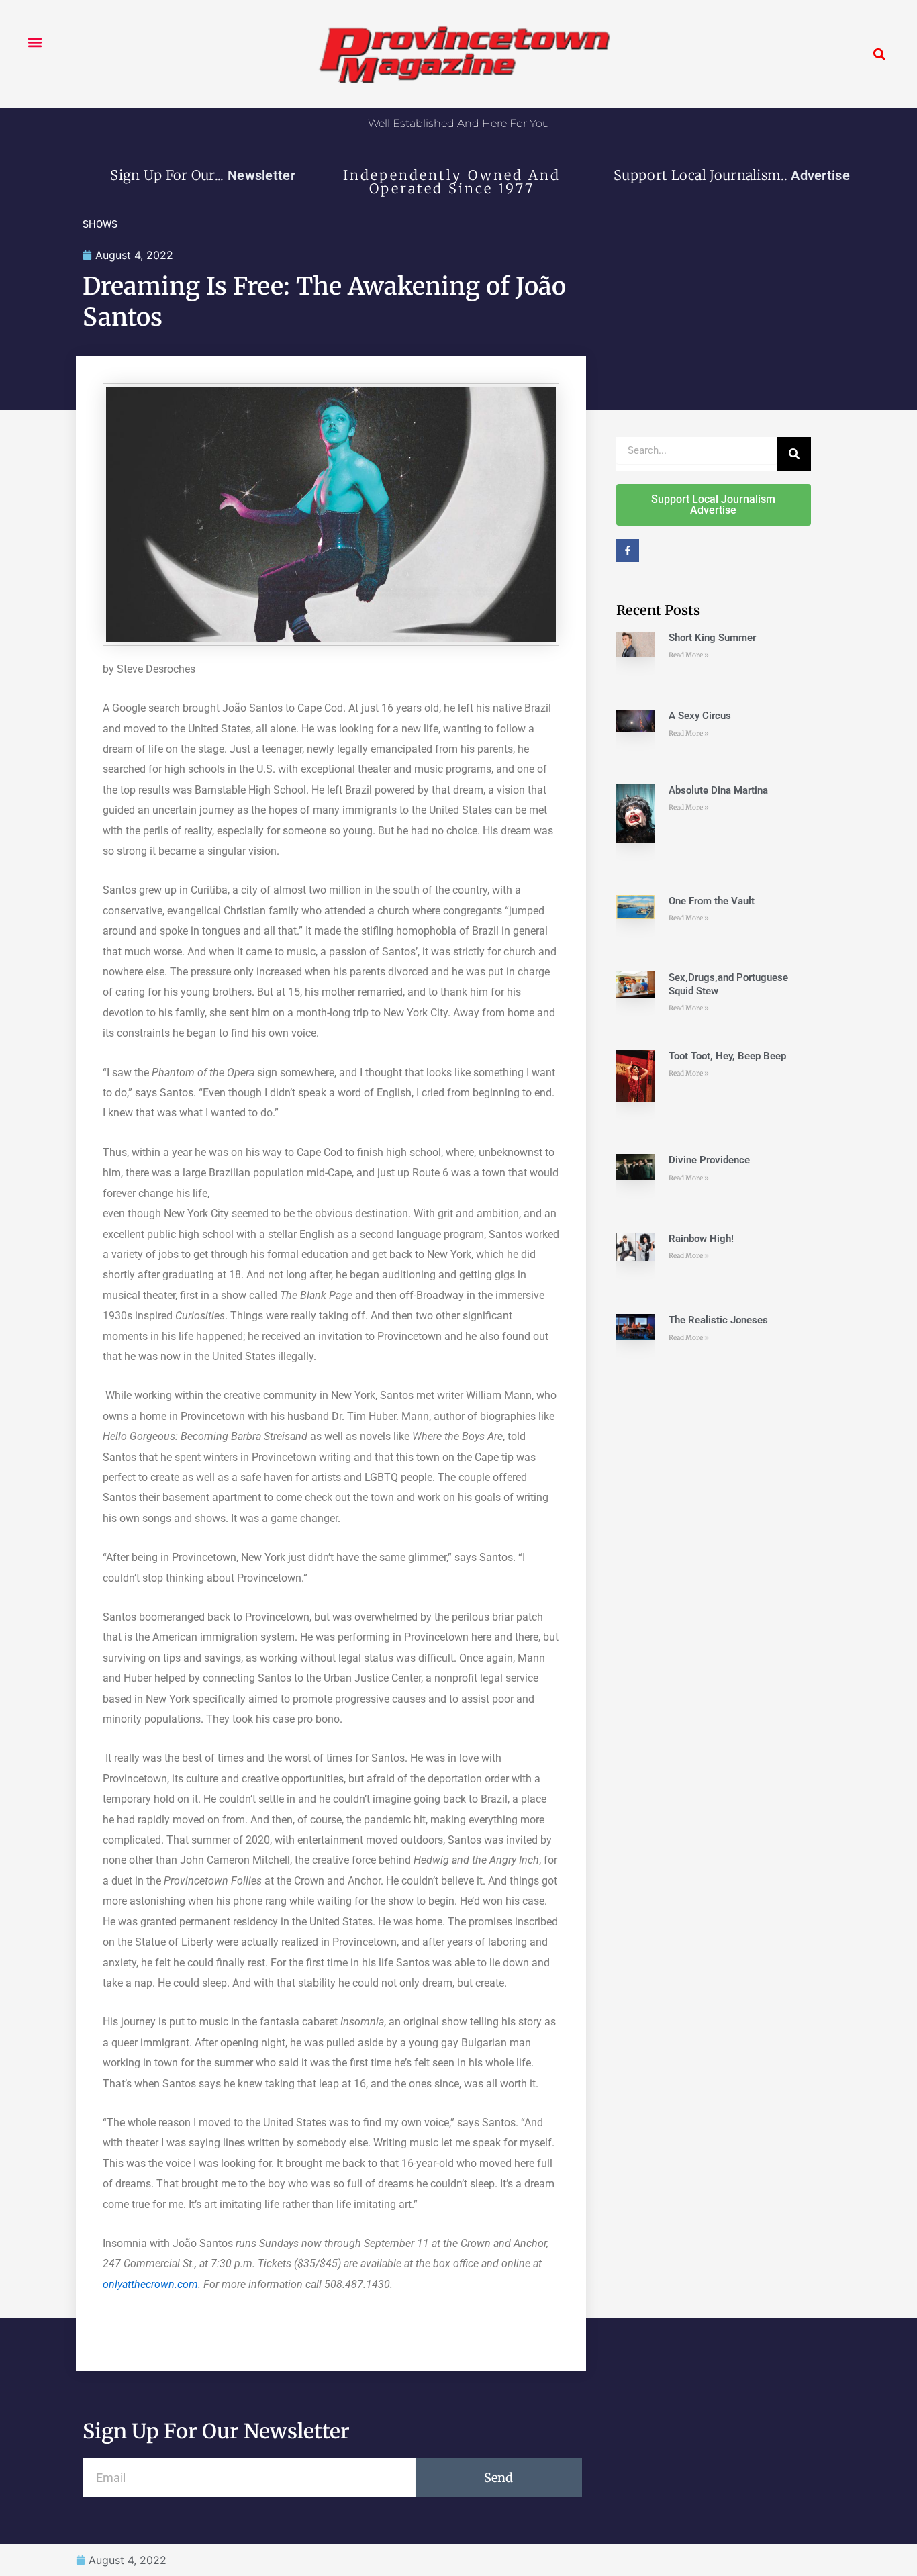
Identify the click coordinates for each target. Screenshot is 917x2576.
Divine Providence (709, 1160)
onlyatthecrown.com (150, 2284)
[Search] (794, 454)
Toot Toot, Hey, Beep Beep (727, 1056)
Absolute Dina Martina (718, 790)
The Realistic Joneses (718, 1320)
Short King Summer (712, 638)
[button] (35, 42)
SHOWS (100, 224)
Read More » (689, 655)
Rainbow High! (701, 1239)
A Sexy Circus (700, 716)
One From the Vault (712, 901)
